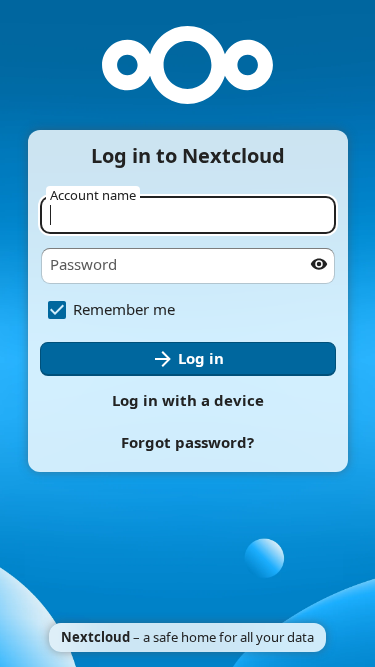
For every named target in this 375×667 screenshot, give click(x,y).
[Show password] (319, 264)
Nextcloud (95, 637)
